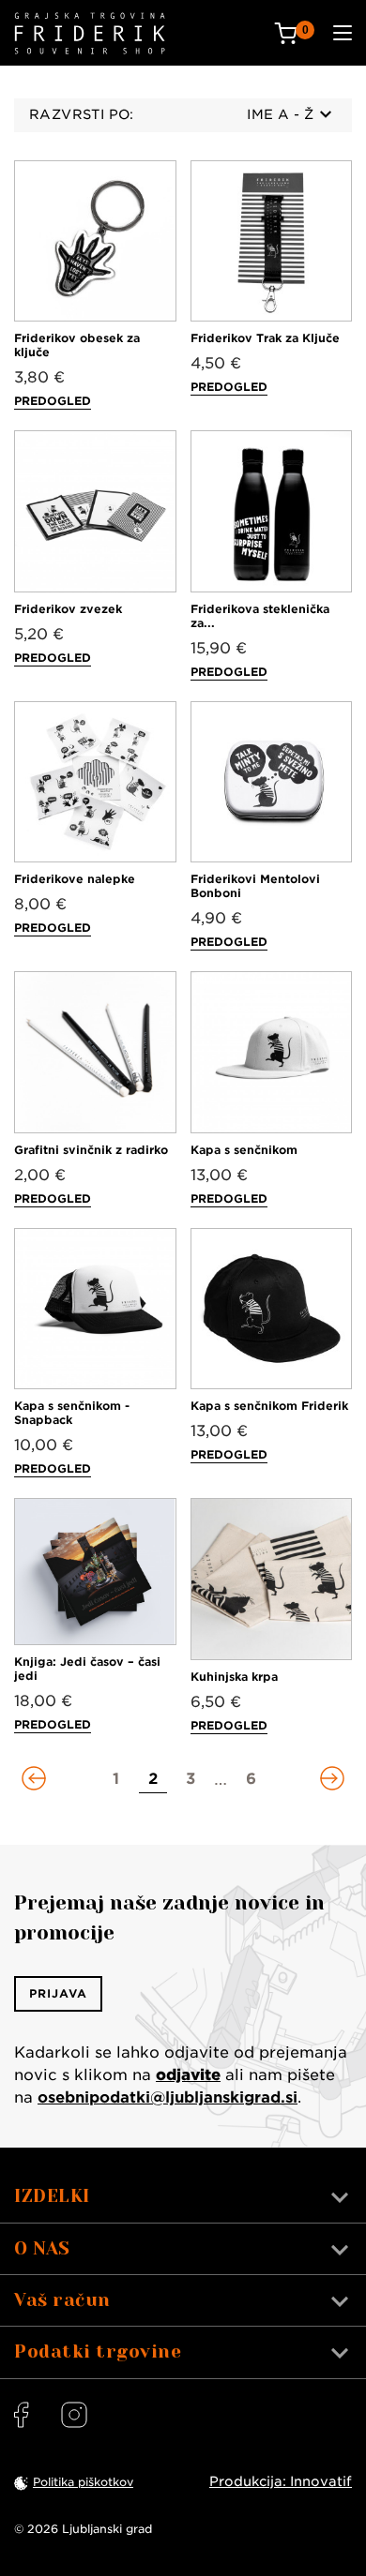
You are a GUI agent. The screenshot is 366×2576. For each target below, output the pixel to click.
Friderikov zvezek (68, 609)
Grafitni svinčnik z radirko (91, 1150)
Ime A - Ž (280, 114)
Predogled (53, 401)
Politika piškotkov (83, 2482)
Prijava (58, 1993)
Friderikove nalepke (75, 879)
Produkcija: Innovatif (281, 2481)
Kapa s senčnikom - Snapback (72, 1413)
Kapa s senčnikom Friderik (269, 1406)
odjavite (188, 2075)
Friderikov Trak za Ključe (265, 338)
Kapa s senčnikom (244, 1150)
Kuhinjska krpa (234, 1677)
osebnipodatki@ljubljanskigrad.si (168, 2097)
